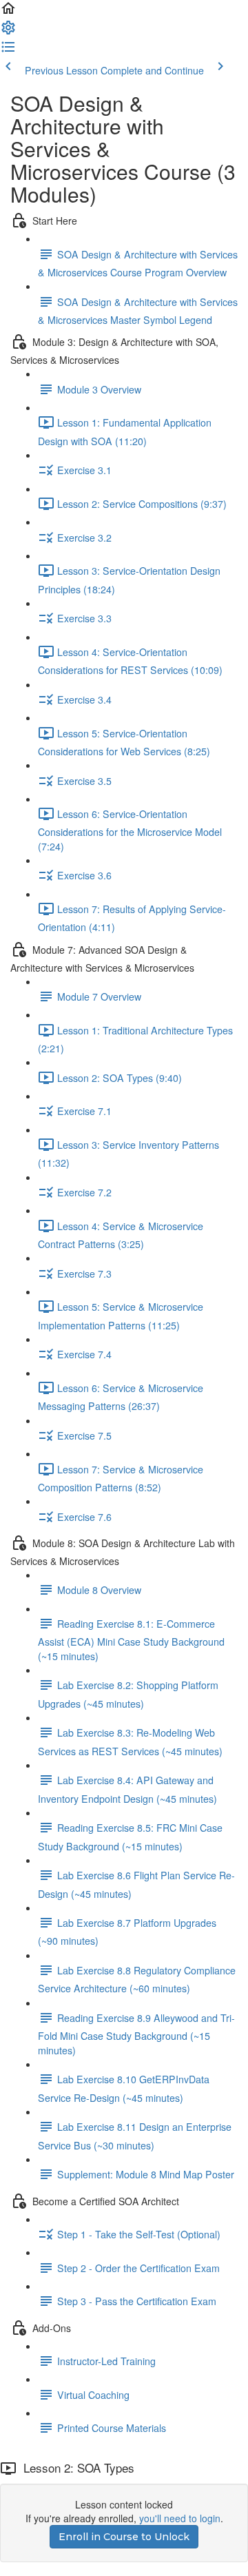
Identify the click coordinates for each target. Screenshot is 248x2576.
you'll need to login (180, 2518)
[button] (8, 12)
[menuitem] (8, 32)
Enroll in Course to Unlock (124, 2537)
